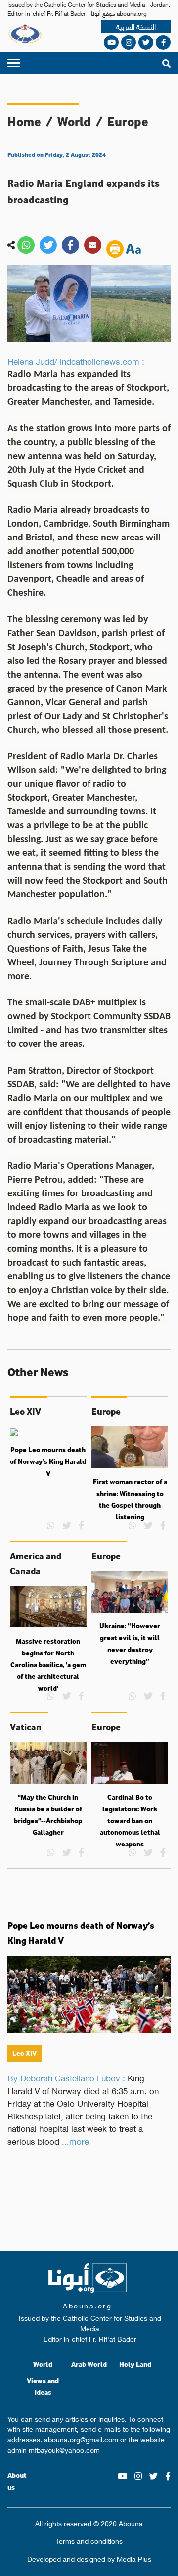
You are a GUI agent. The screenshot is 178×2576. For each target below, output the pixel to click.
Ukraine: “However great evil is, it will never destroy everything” (130, 1643)
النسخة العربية (136, 26)
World (74, 122)
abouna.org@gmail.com (81, 2439)
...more (75, 2141)
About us (17, 2481)
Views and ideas (43, 2386)
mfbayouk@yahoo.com (64, 2449)
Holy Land (135, 2364)
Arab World (89, 2364)
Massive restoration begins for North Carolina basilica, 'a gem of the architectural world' (48, 1665)
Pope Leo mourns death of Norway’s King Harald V (48, 1461)
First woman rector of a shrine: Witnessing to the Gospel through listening (130, 1499)
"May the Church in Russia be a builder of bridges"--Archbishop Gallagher (48, 1815)
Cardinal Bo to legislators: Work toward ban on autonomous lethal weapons (130, 1821)
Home (24, 122)
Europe (128, 122)
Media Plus (134, 2558)
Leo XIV (24, 2053)
